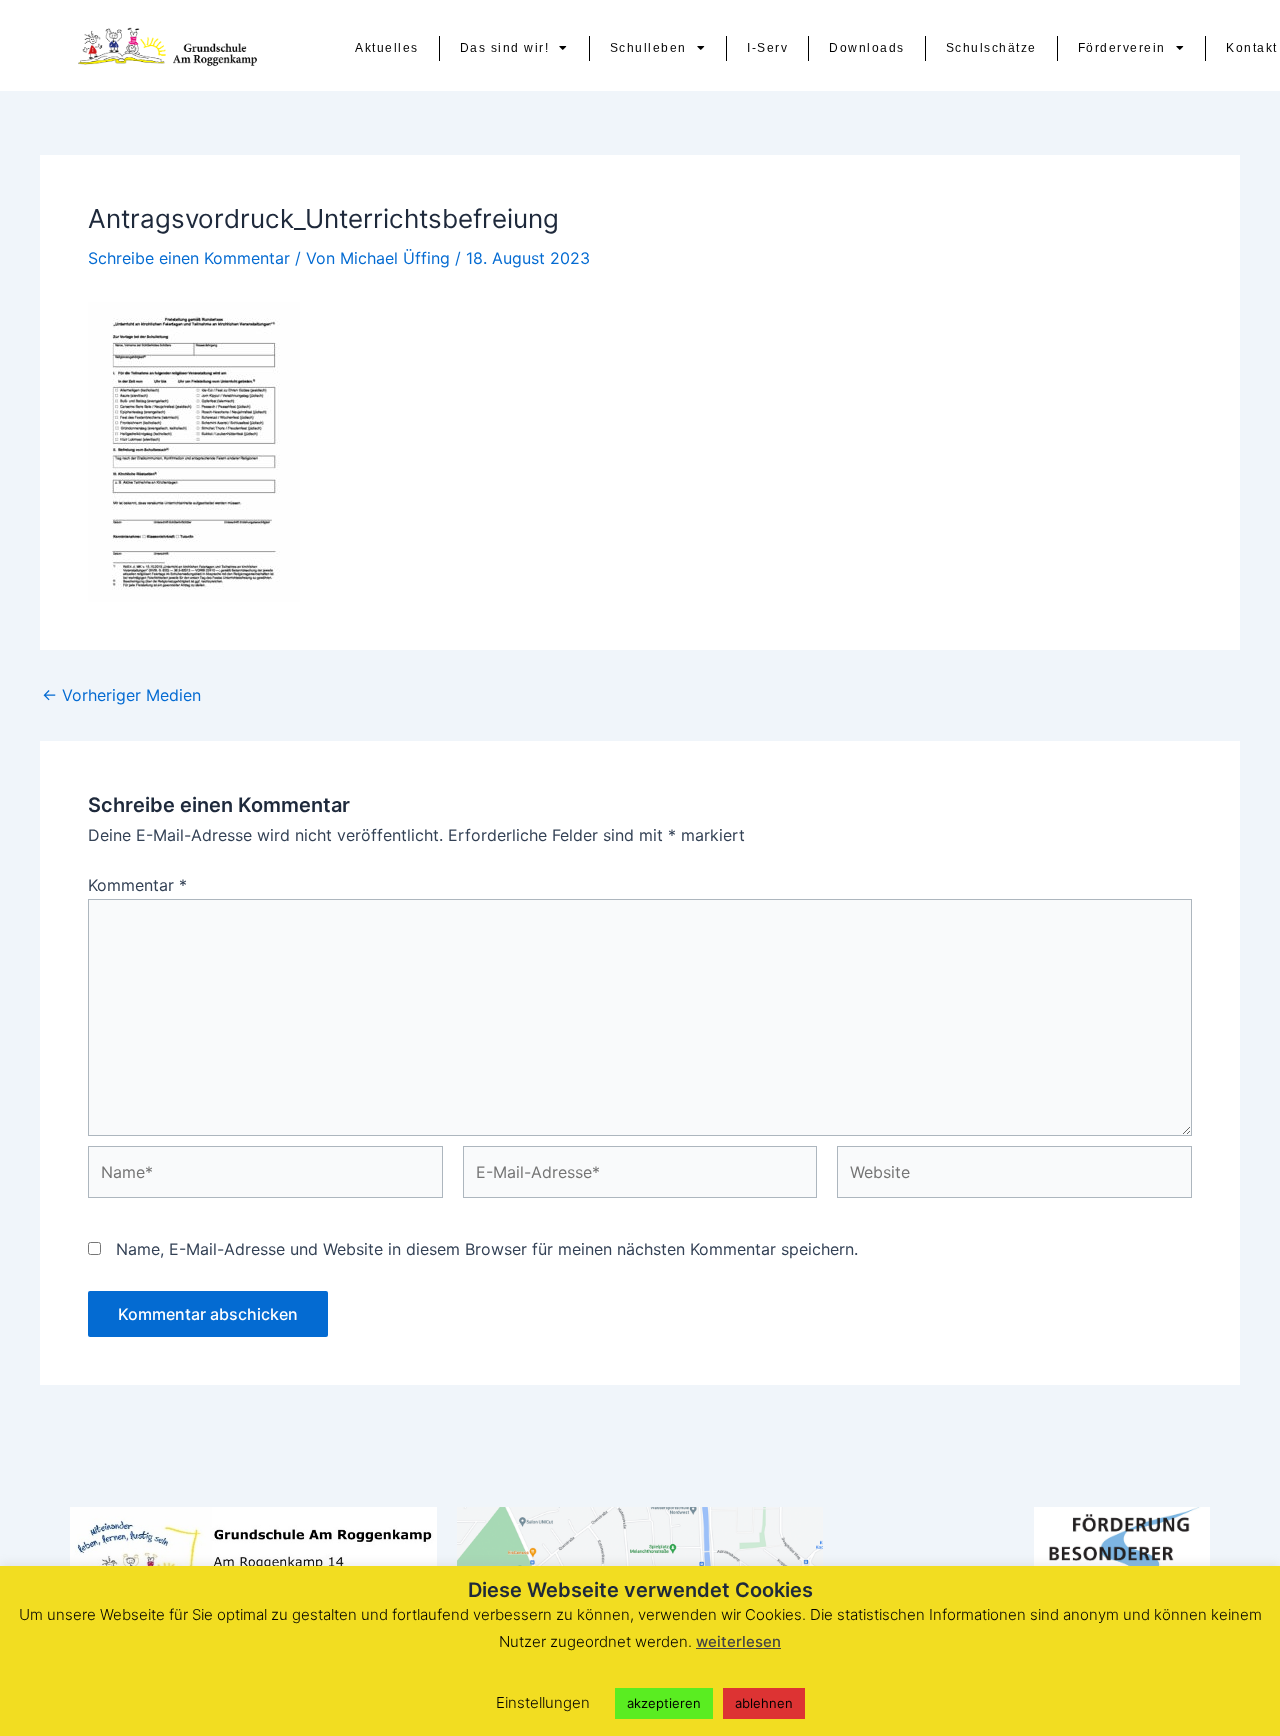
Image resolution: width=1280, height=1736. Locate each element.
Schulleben (648, 48)
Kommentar (137, 885)
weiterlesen (738, 1641)
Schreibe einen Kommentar (189, 258)
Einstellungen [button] (543, 1702)
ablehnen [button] (764, 1703)
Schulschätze (991, 48)
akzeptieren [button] (664, 1703)
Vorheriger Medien (121, 695)
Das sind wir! (505, 48)
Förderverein (1122, 48)
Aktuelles (387, 48)
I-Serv (767, 48)
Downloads (867, 48)
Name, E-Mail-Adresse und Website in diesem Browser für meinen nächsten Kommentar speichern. (487, 1249)
